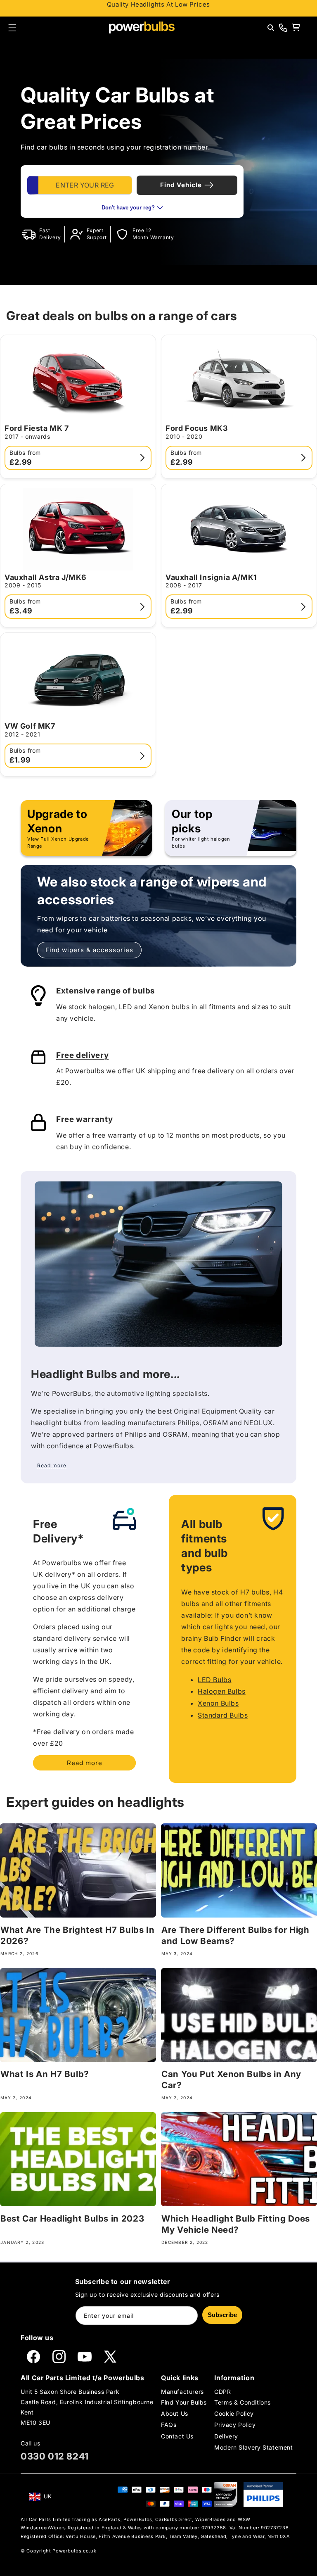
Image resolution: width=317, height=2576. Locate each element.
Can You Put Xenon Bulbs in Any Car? (231, 2079)
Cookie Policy (234, 2413)
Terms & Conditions (242, 2402)
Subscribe (222, 2315)
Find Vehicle (181, 185)
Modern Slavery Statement (253, 2447)
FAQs (169, 2425)
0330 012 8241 (55, 2456)
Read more (85, 1763)
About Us (175, 2413)
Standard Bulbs (223, 1715)
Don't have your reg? (128, 208)
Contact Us (177, 2436)
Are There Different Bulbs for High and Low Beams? (235, 1935)
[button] (12, 28)
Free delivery (82, 1055)
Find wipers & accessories (89, 950)
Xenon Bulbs (218, 1703)
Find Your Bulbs (184, 2402)
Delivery (226, 2436)
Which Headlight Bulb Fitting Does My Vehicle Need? (236, 2224)
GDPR (222, 2392)
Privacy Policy (235, 2425)
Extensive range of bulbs (105, 991)
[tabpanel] (132, 191)
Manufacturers (182, 2392)
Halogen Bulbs (222, 1691)
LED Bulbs (214, 1680)
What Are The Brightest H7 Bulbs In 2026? (77, 1935)
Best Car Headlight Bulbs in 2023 (72, 2218)
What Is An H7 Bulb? (45, 2074)
